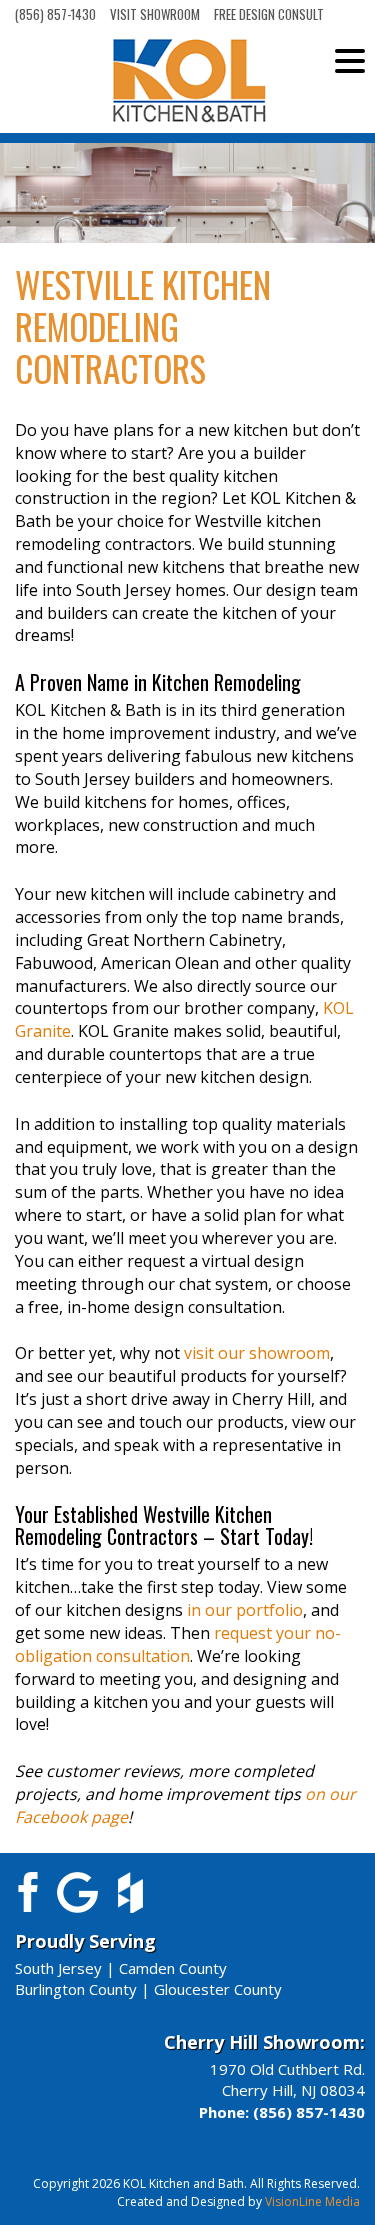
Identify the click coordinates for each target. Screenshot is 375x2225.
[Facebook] (24, 1890)
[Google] (77, 1890)
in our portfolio (245, 1610)
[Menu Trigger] (350, 60)
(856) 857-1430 (55, 14)
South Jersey (58, 1968)
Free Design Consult (269, 14)
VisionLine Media (312, 2201)
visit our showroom (257, 1353)
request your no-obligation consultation (178, 1644)
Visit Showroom (155, 14)
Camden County (173, 1968)
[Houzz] (130, 1890)
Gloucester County (218, 1989)
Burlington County (76, 1989)
